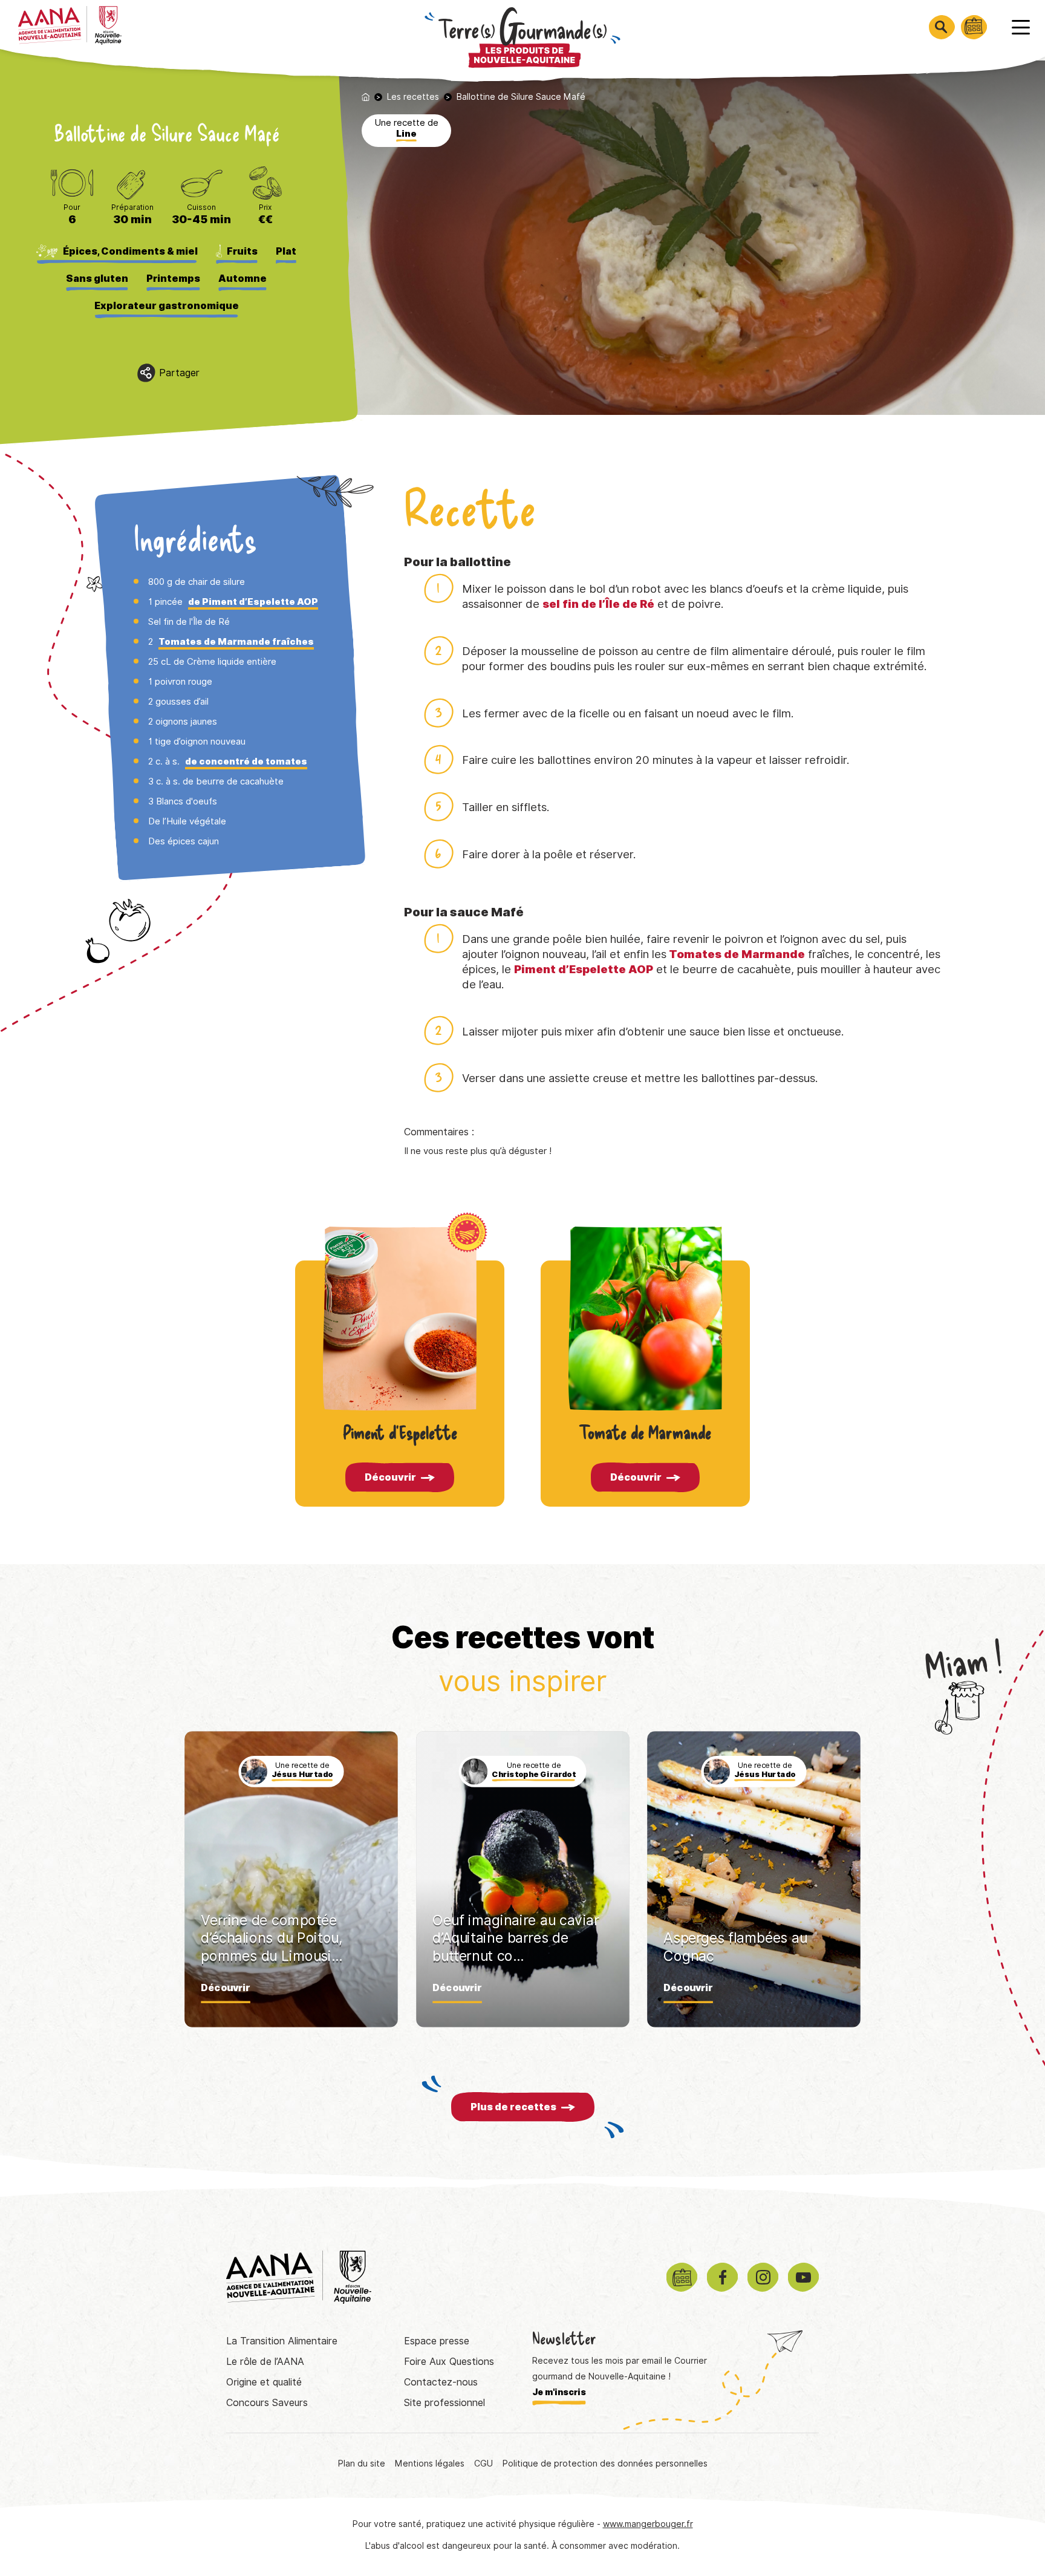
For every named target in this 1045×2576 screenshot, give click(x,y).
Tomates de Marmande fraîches (236, 642)
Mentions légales (430, 2464)
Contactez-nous (441, 2382)
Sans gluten (97, 279)
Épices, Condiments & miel (130, 251)
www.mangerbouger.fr (648, 2524)
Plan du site (362, 2464)
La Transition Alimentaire (282, 2341)
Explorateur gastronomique (167, 306)
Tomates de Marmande (737, 954)
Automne (243, 279)
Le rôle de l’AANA (265, 2362)
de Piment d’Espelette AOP (253, 602)
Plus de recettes (513, 2107)
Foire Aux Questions (449, 2362)
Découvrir (390, 1477)
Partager (179, 373)
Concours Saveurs (267, 2403)
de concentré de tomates (246, 761)
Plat (286, 251)
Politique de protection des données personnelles (605, 2464)
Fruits (242, 251)
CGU (483, 2464)
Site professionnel (444, 2403)
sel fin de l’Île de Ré (598, 604)
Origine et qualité (264, 2382)
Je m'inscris (559, 2392)
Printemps (173, 279)
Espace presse (437, 2341)
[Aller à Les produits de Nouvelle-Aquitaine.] (366, 97)
